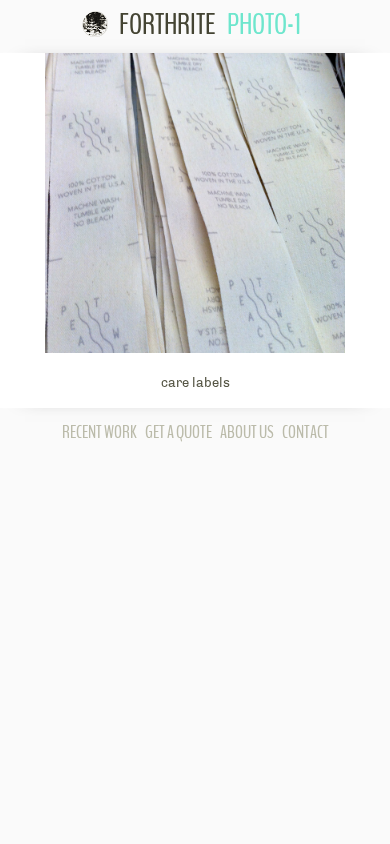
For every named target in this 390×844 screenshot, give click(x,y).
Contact (305, 432)
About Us (247, 432)
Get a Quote (178, 432)
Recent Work (99, 432)
